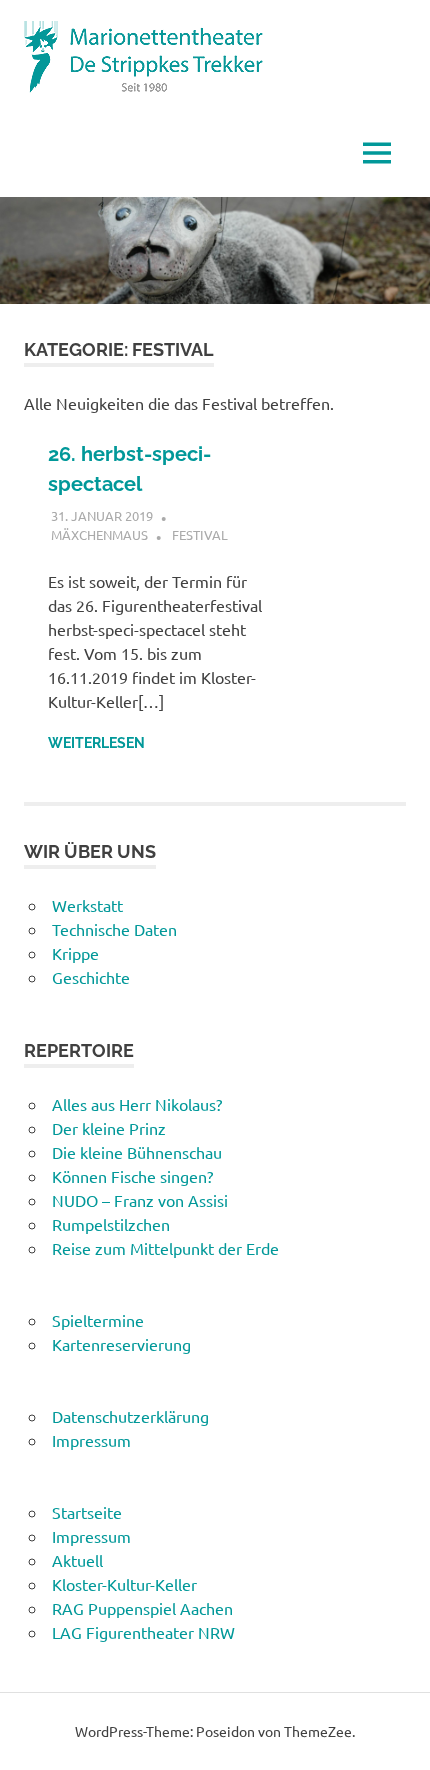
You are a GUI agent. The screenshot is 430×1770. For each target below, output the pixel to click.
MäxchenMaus (99, 534)
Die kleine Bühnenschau (137, 1152)
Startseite (87, 1512)
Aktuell (77, 1560)
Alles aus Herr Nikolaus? (137, 1104)
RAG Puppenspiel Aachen (142, 1608)
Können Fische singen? (132, 1176)
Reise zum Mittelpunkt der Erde (165, 1248)
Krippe (75, 953)
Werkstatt (87, 905)
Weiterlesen (96, 743)
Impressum (91, 1440)
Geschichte (91, 977)
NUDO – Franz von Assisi (140, 1200)
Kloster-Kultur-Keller (124, 1584)
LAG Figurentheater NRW (143, 1632)
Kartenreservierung (121, 1344)
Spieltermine (98, 1320)
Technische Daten (114, 929)
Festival (200, 534)
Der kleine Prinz (109, 1128)
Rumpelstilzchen (111, 1224)
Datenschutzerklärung (130, 1416)
